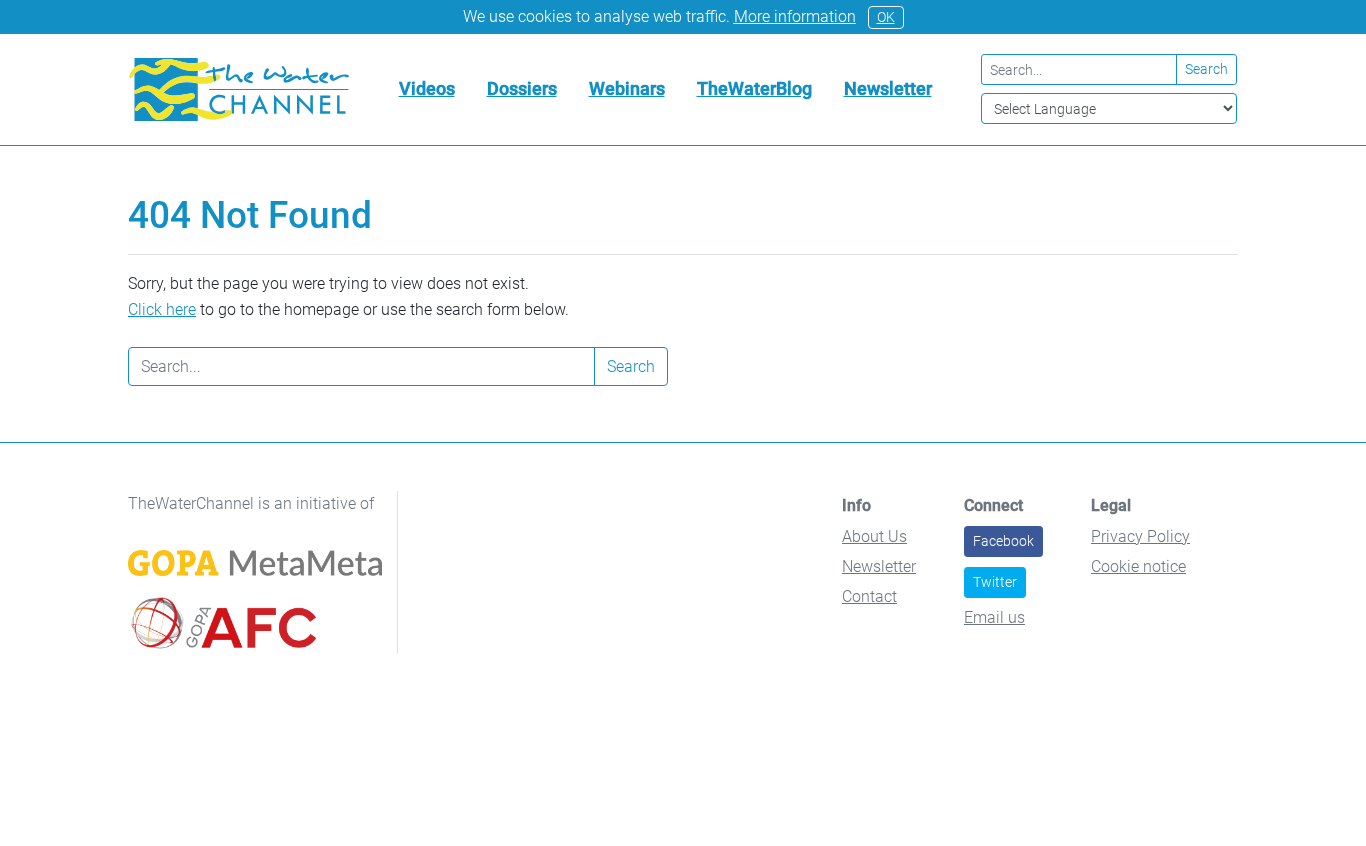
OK (886, 17)
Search (1206, 69)
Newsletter (888, 88)
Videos (427, 88)
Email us (994, 617)
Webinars (627, 88)
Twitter (995, 582)
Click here (162, 309)
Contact (869, 596)
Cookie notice (1138, 566)
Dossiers (522, 88)
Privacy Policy (1140, 536)
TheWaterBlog (754, 88)
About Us (874, 536)
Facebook (1003, 541)
